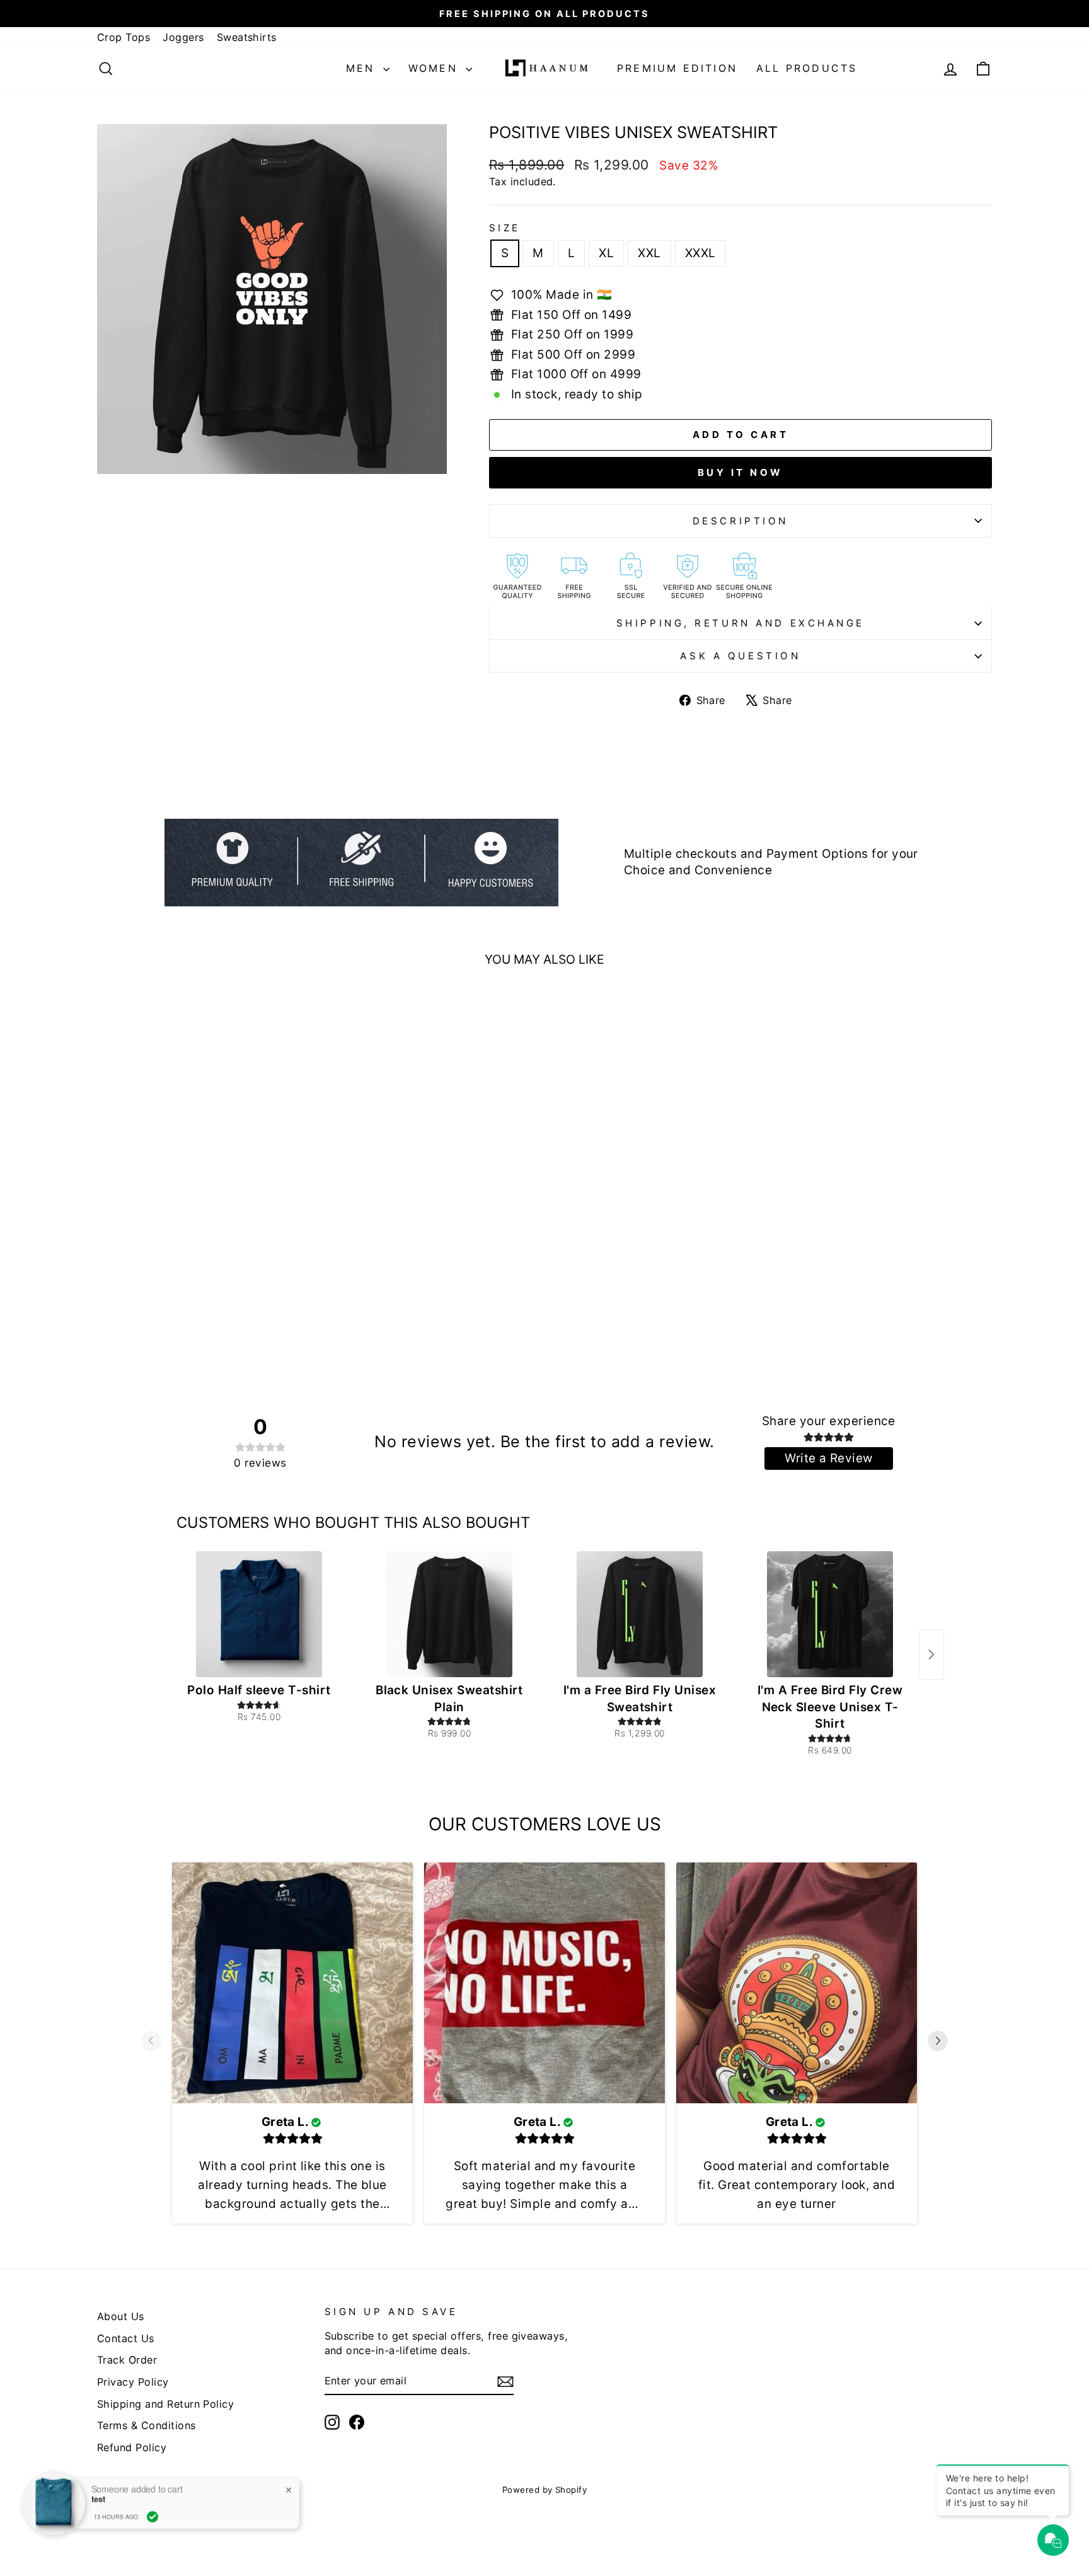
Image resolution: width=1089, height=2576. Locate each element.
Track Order (127, 2360)
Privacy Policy (133, 2382)
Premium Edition (677, 68)
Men (363, 68)
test (98, 2498)
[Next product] (931, 1655)
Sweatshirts (247, 37)
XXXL (700, 253)
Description (740, 521)
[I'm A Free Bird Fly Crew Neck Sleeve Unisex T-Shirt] (830, 1614)
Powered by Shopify (545, 2490)
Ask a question (740, 656)
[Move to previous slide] (151, 2043)
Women (435, 68)
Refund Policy (132, 2447)
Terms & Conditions (147, 2425)
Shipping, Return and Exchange (740, 623)
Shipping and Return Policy (165, 2404)
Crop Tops (124, 37)
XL (606, 253)
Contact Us (126, 2338)
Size (505, 228)
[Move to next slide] (938, 2043)
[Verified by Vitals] (153, 2515)
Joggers (183, 37)
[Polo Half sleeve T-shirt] (259, 1614)
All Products (807, 68)
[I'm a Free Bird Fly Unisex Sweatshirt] (640, 1614)
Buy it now (740, 472)
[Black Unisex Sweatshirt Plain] (449, 1614)
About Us (121, 2316)
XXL (649, 253)
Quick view (204, 1195)
